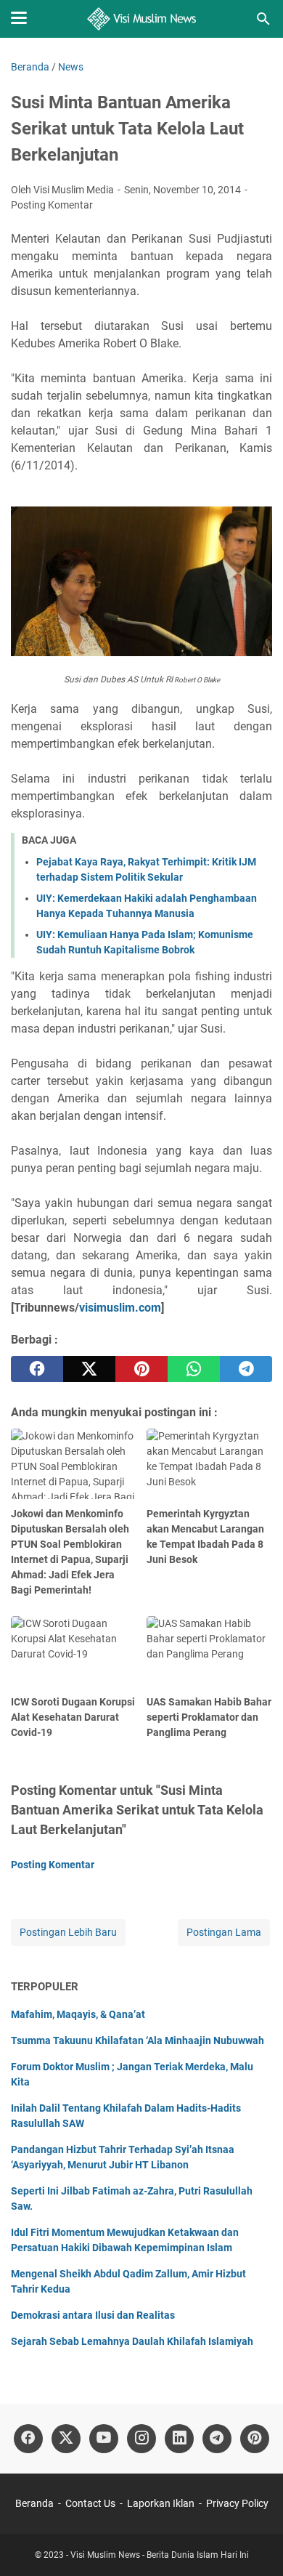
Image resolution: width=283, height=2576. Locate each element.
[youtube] (104, 2439)
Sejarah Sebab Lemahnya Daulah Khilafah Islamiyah (132, 2341)
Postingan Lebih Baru (68, 1932)
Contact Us (90, 2503)
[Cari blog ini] (263, 19)
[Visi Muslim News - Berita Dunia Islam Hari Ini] (142, 19)
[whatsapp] (194, 1369)
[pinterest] (141, 1369)
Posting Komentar (52, 205)
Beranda (34, 2503)
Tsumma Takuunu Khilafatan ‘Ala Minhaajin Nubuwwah (138, 2040)
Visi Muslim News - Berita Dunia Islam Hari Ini (160, 2555)
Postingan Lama (224, 1932)
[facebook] (37, 1369)
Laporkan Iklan (161, 2503)
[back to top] (254, 2543)
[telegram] (246, 1369)
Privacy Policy (237, 2503)
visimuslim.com (120, 1308)
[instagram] (141, 2439)
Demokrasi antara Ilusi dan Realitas (93, 2315)
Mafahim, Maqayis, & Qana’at (78, 2014)
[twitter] (89, 1369)
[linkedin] (179, 2439)
